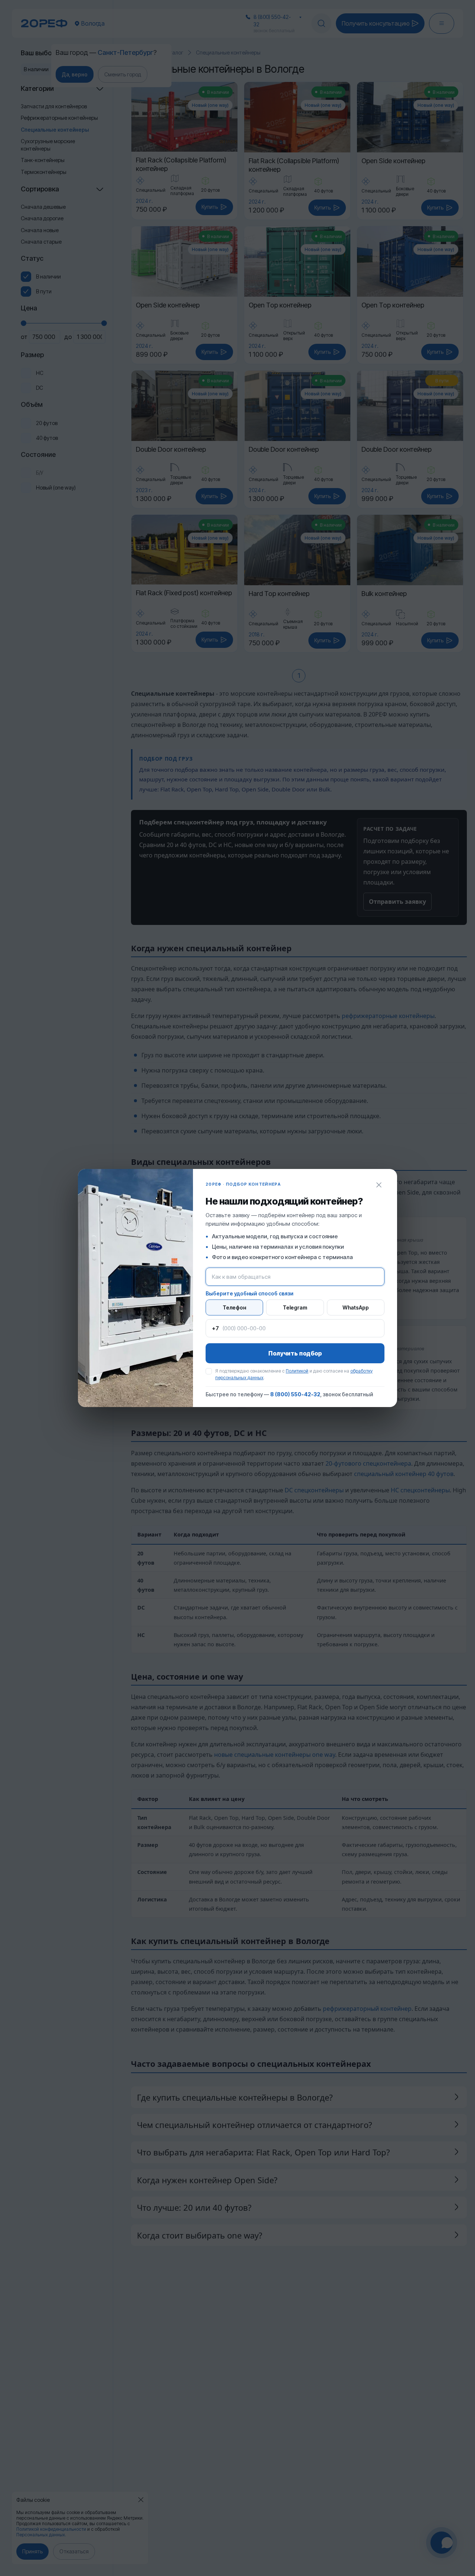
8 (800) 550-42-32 (295, 1394)
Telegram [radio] (295, 1307)
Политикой (297, 1371)
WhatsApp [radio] (356, 1307)
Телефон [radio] (234, 1307)
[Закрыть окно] (379, 1185)
